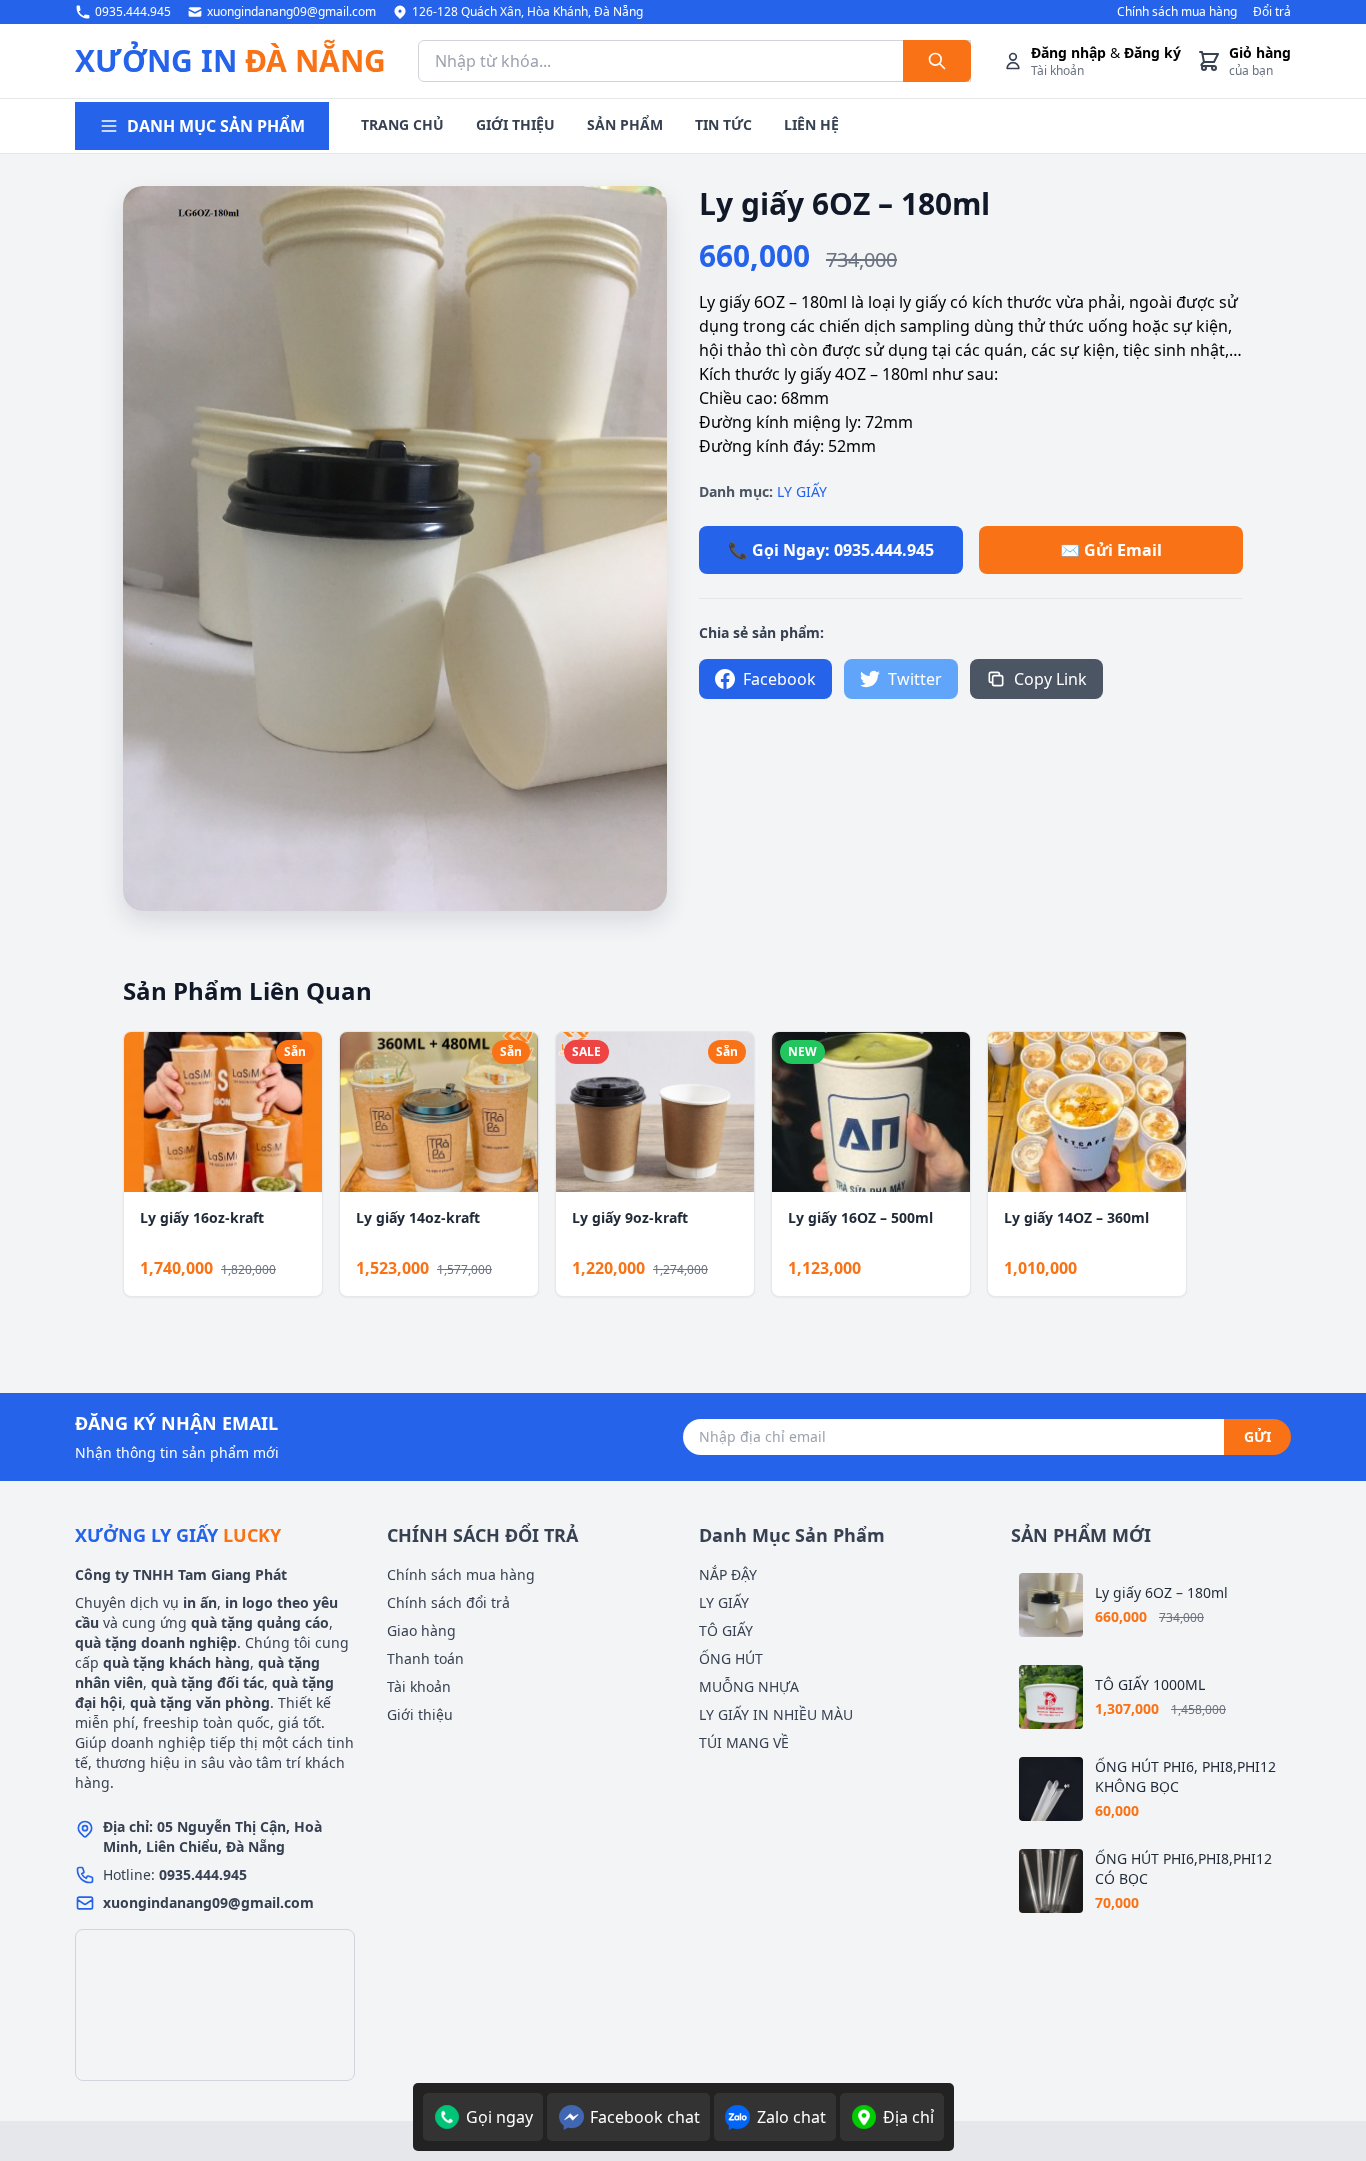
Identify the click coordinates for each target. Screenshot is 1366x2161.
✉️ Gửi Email (1111, 550)
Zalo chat (791, 2117)
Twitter (915, 679)
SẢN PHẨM (625, 124)
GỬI (1257, 1436)
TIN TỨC (723, 124)
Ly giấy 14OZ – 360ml (1076, 1217)
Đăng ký (1152, 52)
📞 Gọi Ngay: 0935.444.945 (831, 550)
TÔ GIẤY (726, 1630)
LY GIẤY (802, 491)
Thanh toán (425, 1658)
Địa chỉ (908, 2117)
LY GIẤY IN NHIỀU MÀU (776, 1714)
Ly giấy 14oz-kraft (418, 1217)
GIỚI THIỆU (515, 124)
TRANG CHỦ (402, 124)
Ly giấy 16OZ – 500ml (860, 1217)
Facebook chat (645, 2117)
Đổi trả (1272, 12)
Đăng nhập (1068, 52)
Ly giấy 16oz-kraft (202, 1217)
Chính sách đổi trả (448, 1602)
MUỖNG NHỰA (749, 1686)
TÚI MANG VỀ (744, 1742)
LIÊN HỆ (811, 124)
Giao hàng (421, 1630)
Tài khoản (419, 1686)
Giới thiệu (420, 1714)
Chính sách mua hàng (1177, 12)
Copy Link (1050, 679)
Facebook (779, 679)
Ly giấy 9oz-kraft (630, 1217)
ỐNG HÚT (731, 1658)
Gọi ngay (499, 2117)
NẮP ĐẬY (728, 1574)
